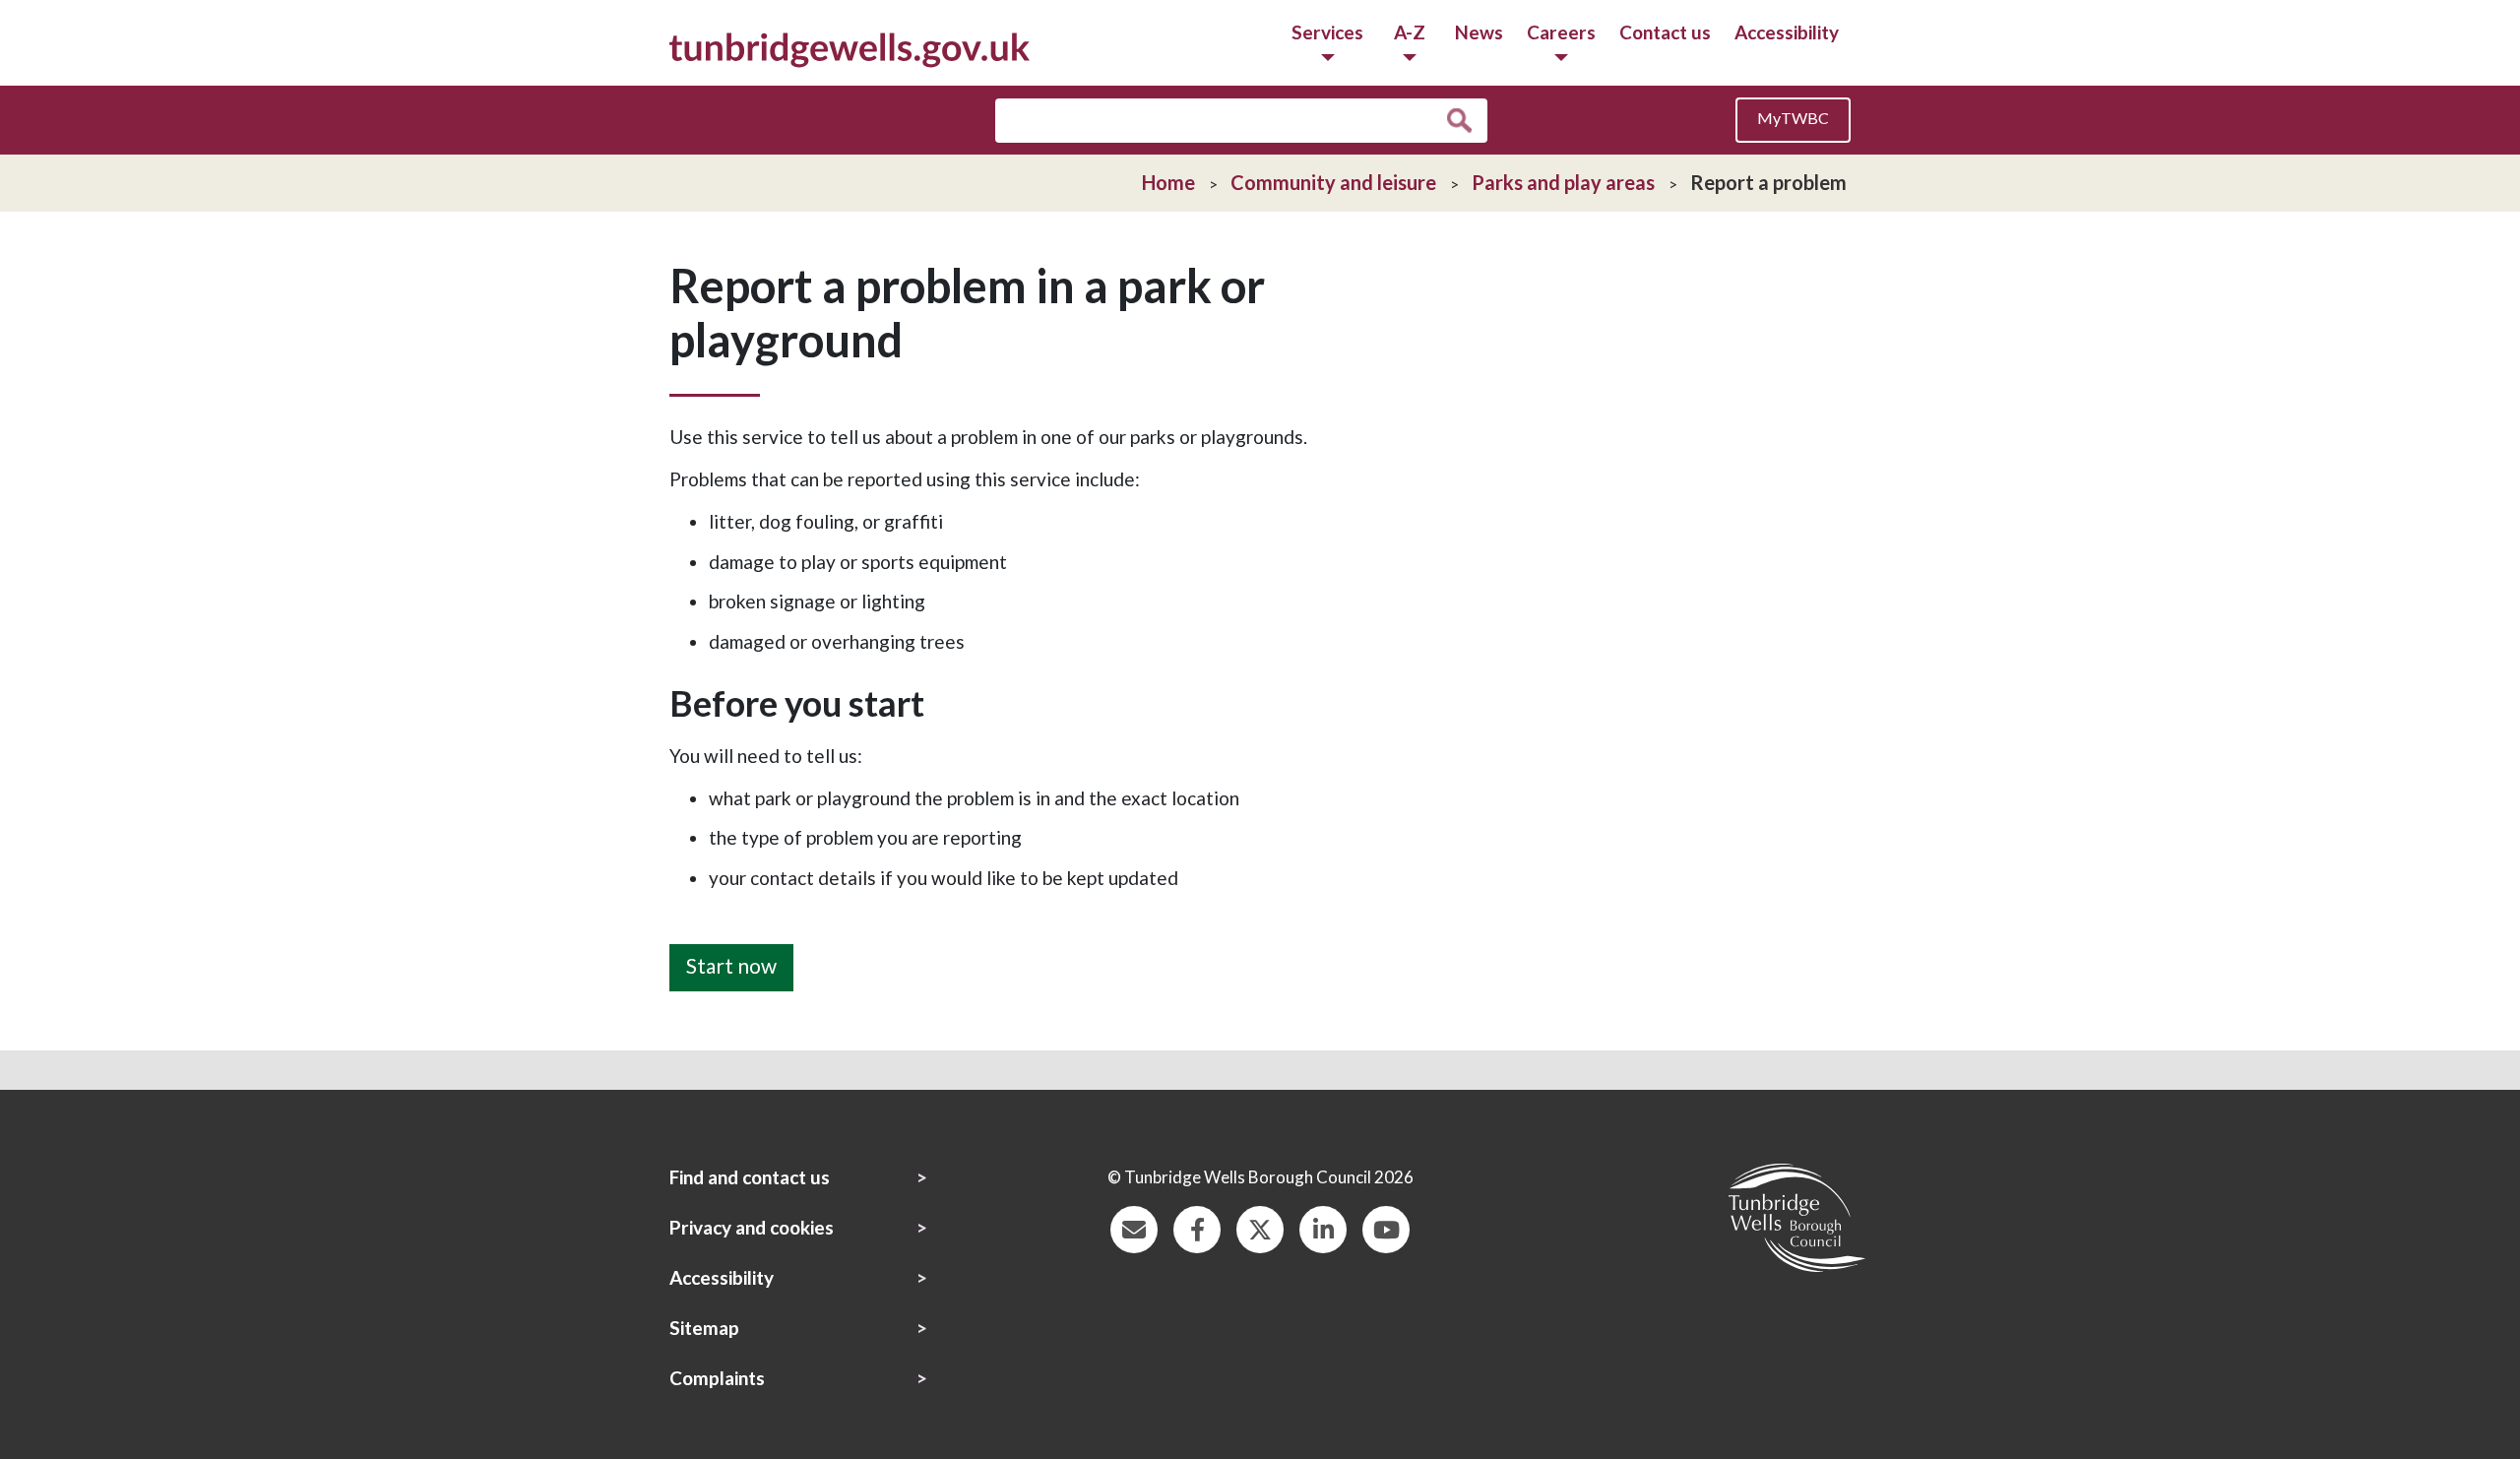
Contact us (1665, 32)
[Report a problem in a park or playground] (731, 931)
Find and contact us (750, 1177)
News (1479, 32)
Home (1168, 182)
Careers (1561, 32)
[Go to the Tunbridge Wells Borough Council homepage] (850, 48)
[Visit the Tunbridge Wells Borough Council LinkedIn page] (1323, 1227)
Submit (1464, 121)
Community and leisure (1333, 182)
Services (1327, 32)
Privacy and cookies (752, 1227)
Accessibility (1787, 32)
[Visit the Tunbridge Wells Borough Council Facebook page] (1197, 1227)
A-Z (1410, 32)
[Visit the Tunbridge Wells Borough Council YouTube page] (1386, 1227)
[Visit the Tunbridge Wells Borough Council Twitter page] (1260, 1227)
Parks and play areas (1563, 182)
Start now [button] (731, 965)
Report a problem (1768, 182)
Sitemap (704, 1328)
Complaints (717, 1378)
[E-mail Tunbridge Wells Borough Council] (1134, 1227)
